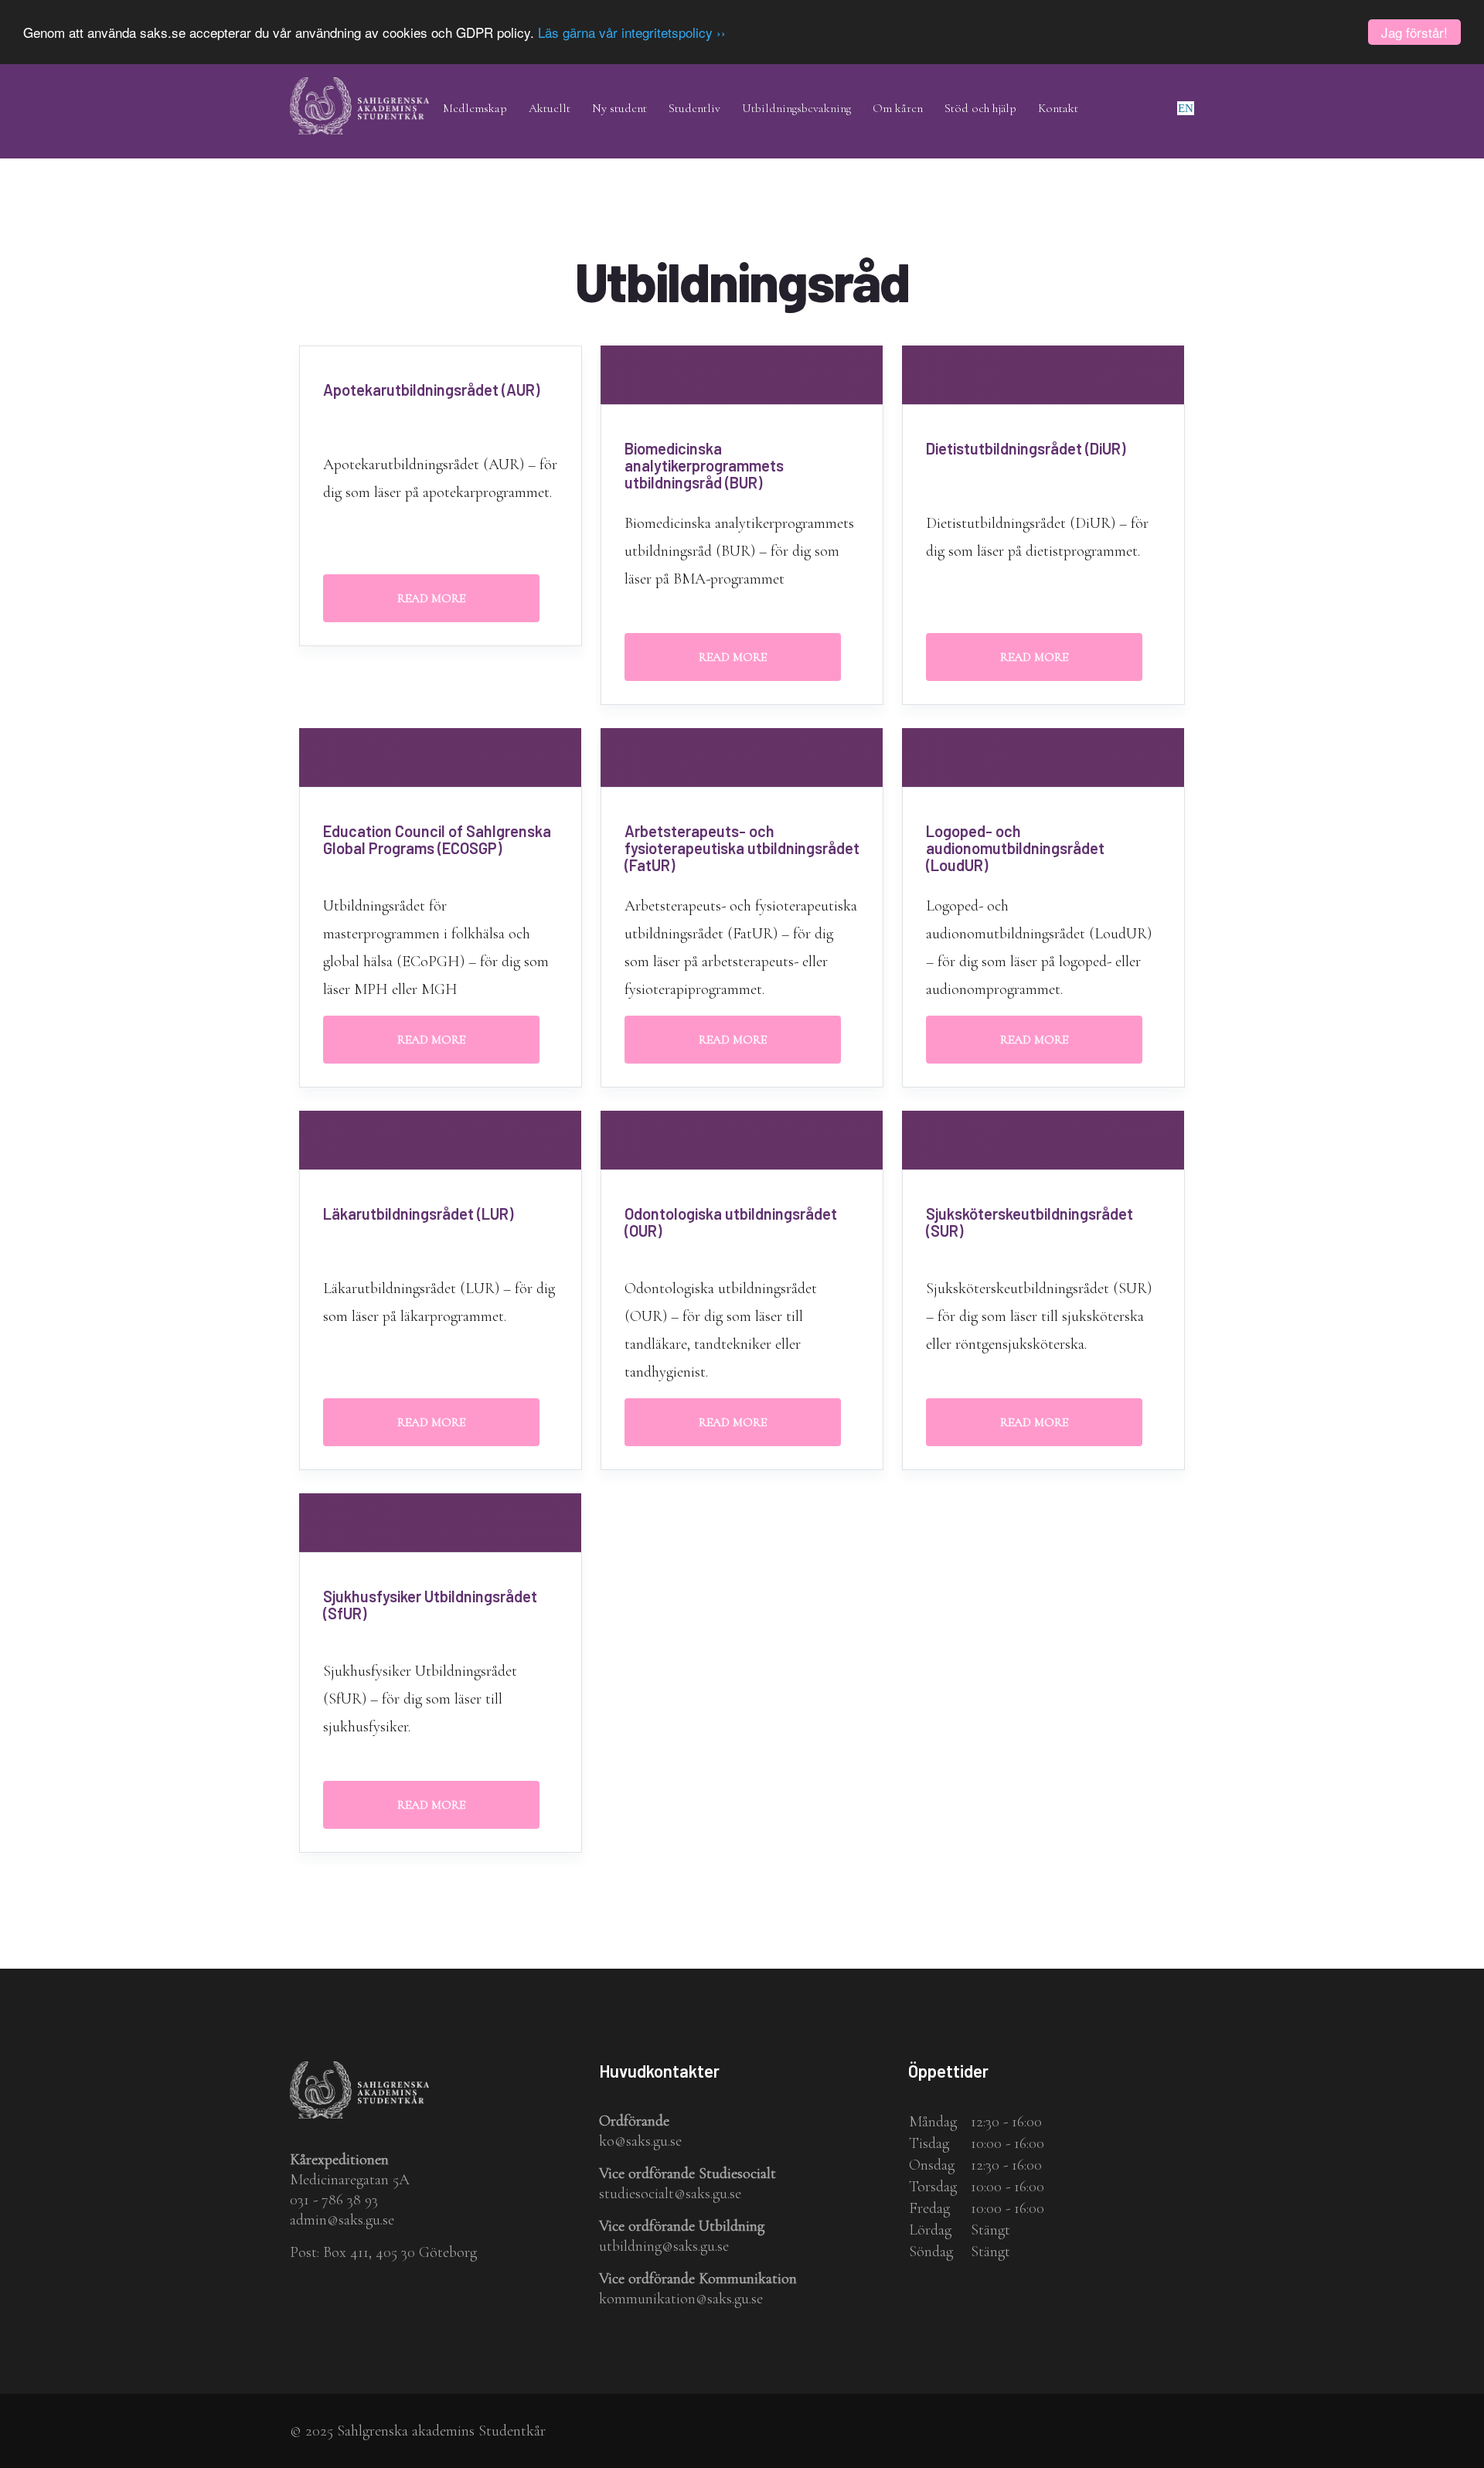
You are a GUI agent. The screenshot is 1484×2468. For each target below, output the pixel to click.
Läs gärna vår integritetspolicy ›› (632, 33)
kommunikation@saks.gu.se (681, 2299)
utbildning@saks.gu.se (664, 2246)
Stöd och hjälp (980, 108)
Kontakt (1058, 108)
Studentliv (694, 108)
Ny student (619, 108)
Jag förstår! (1414, 32)
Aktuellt (550, 108)
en (1186, 108)
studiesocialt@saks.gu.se (670, 2194)
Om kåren (898, 108)
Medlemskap (475, 108)
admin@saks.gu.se (342, 2220)
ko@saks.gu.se (640, 2141)
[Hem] (359, 88)
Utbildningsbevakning (796, 108)
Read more (431, 598)
